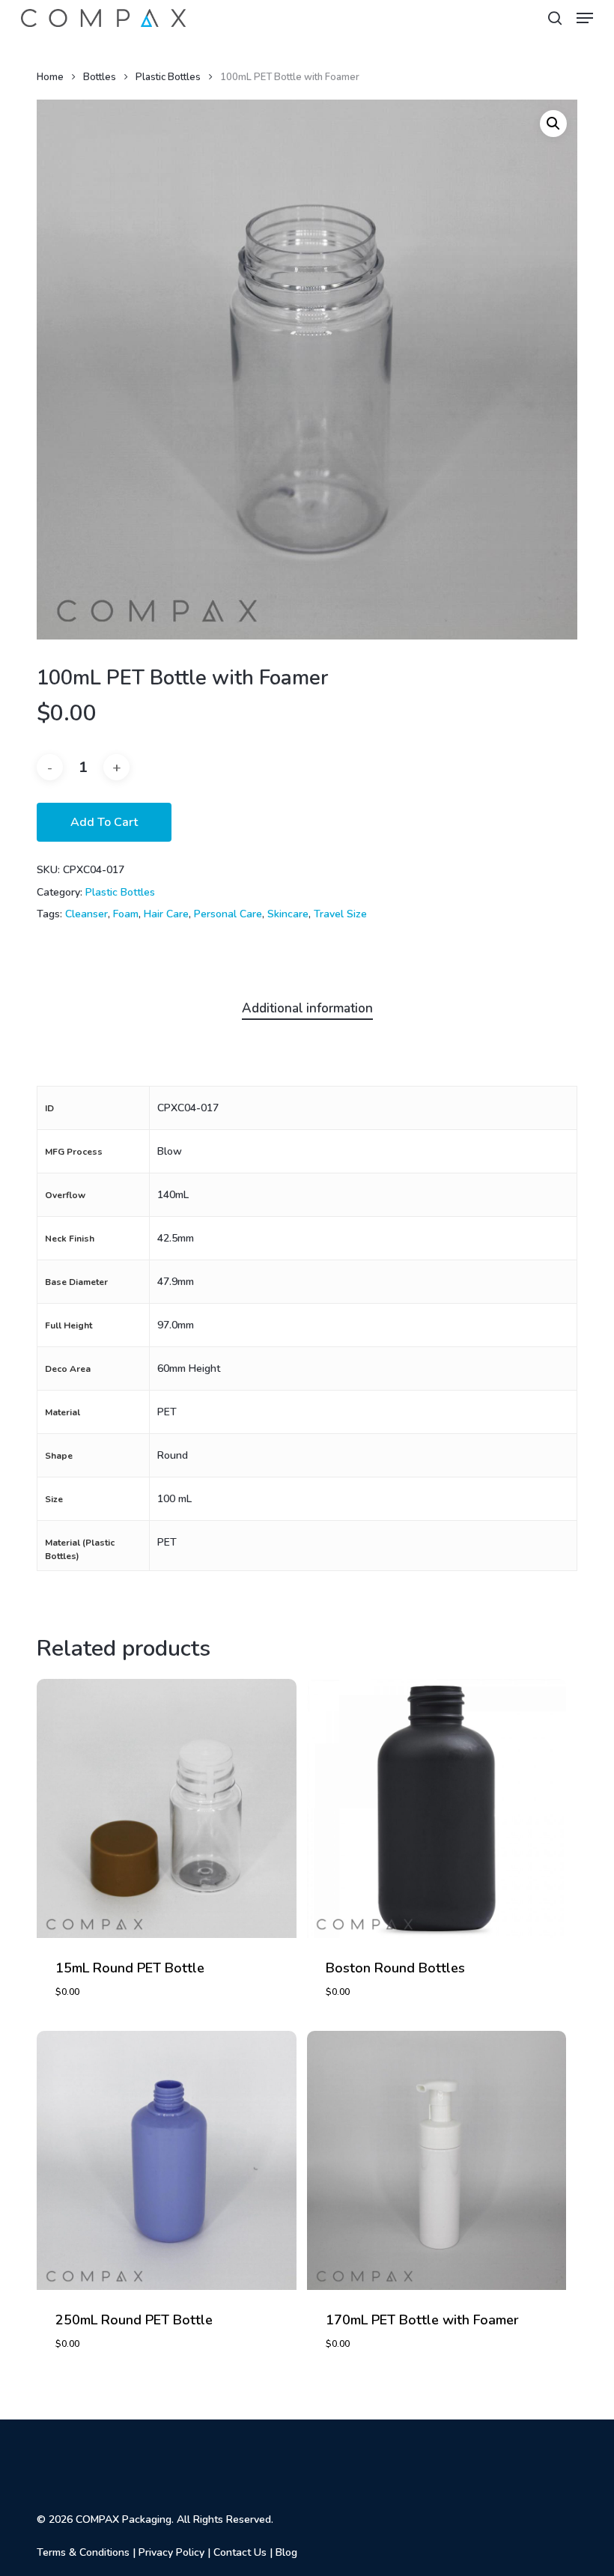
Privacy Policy (171, 2552)
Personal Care (228, 914)
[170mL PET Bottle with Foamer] (437, 2160)
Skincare (288, 914)
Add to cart (104, 822)
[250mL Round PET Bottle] (166, 2160)
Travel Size (340, 914)
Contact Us (240, 2552)
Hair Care (166, 914)
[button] (585, 18)
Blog (286, 2552)
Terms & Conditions (83, 2552)
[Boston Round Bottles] (437, 1808)
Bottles (100, 77)
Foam (126, 914)
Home (50, 77)
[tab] (307, 1009)
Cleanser (86, 914)
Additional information (307, 1008)
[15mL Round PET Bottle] (166, 1808)
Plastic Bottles (168, 77)
